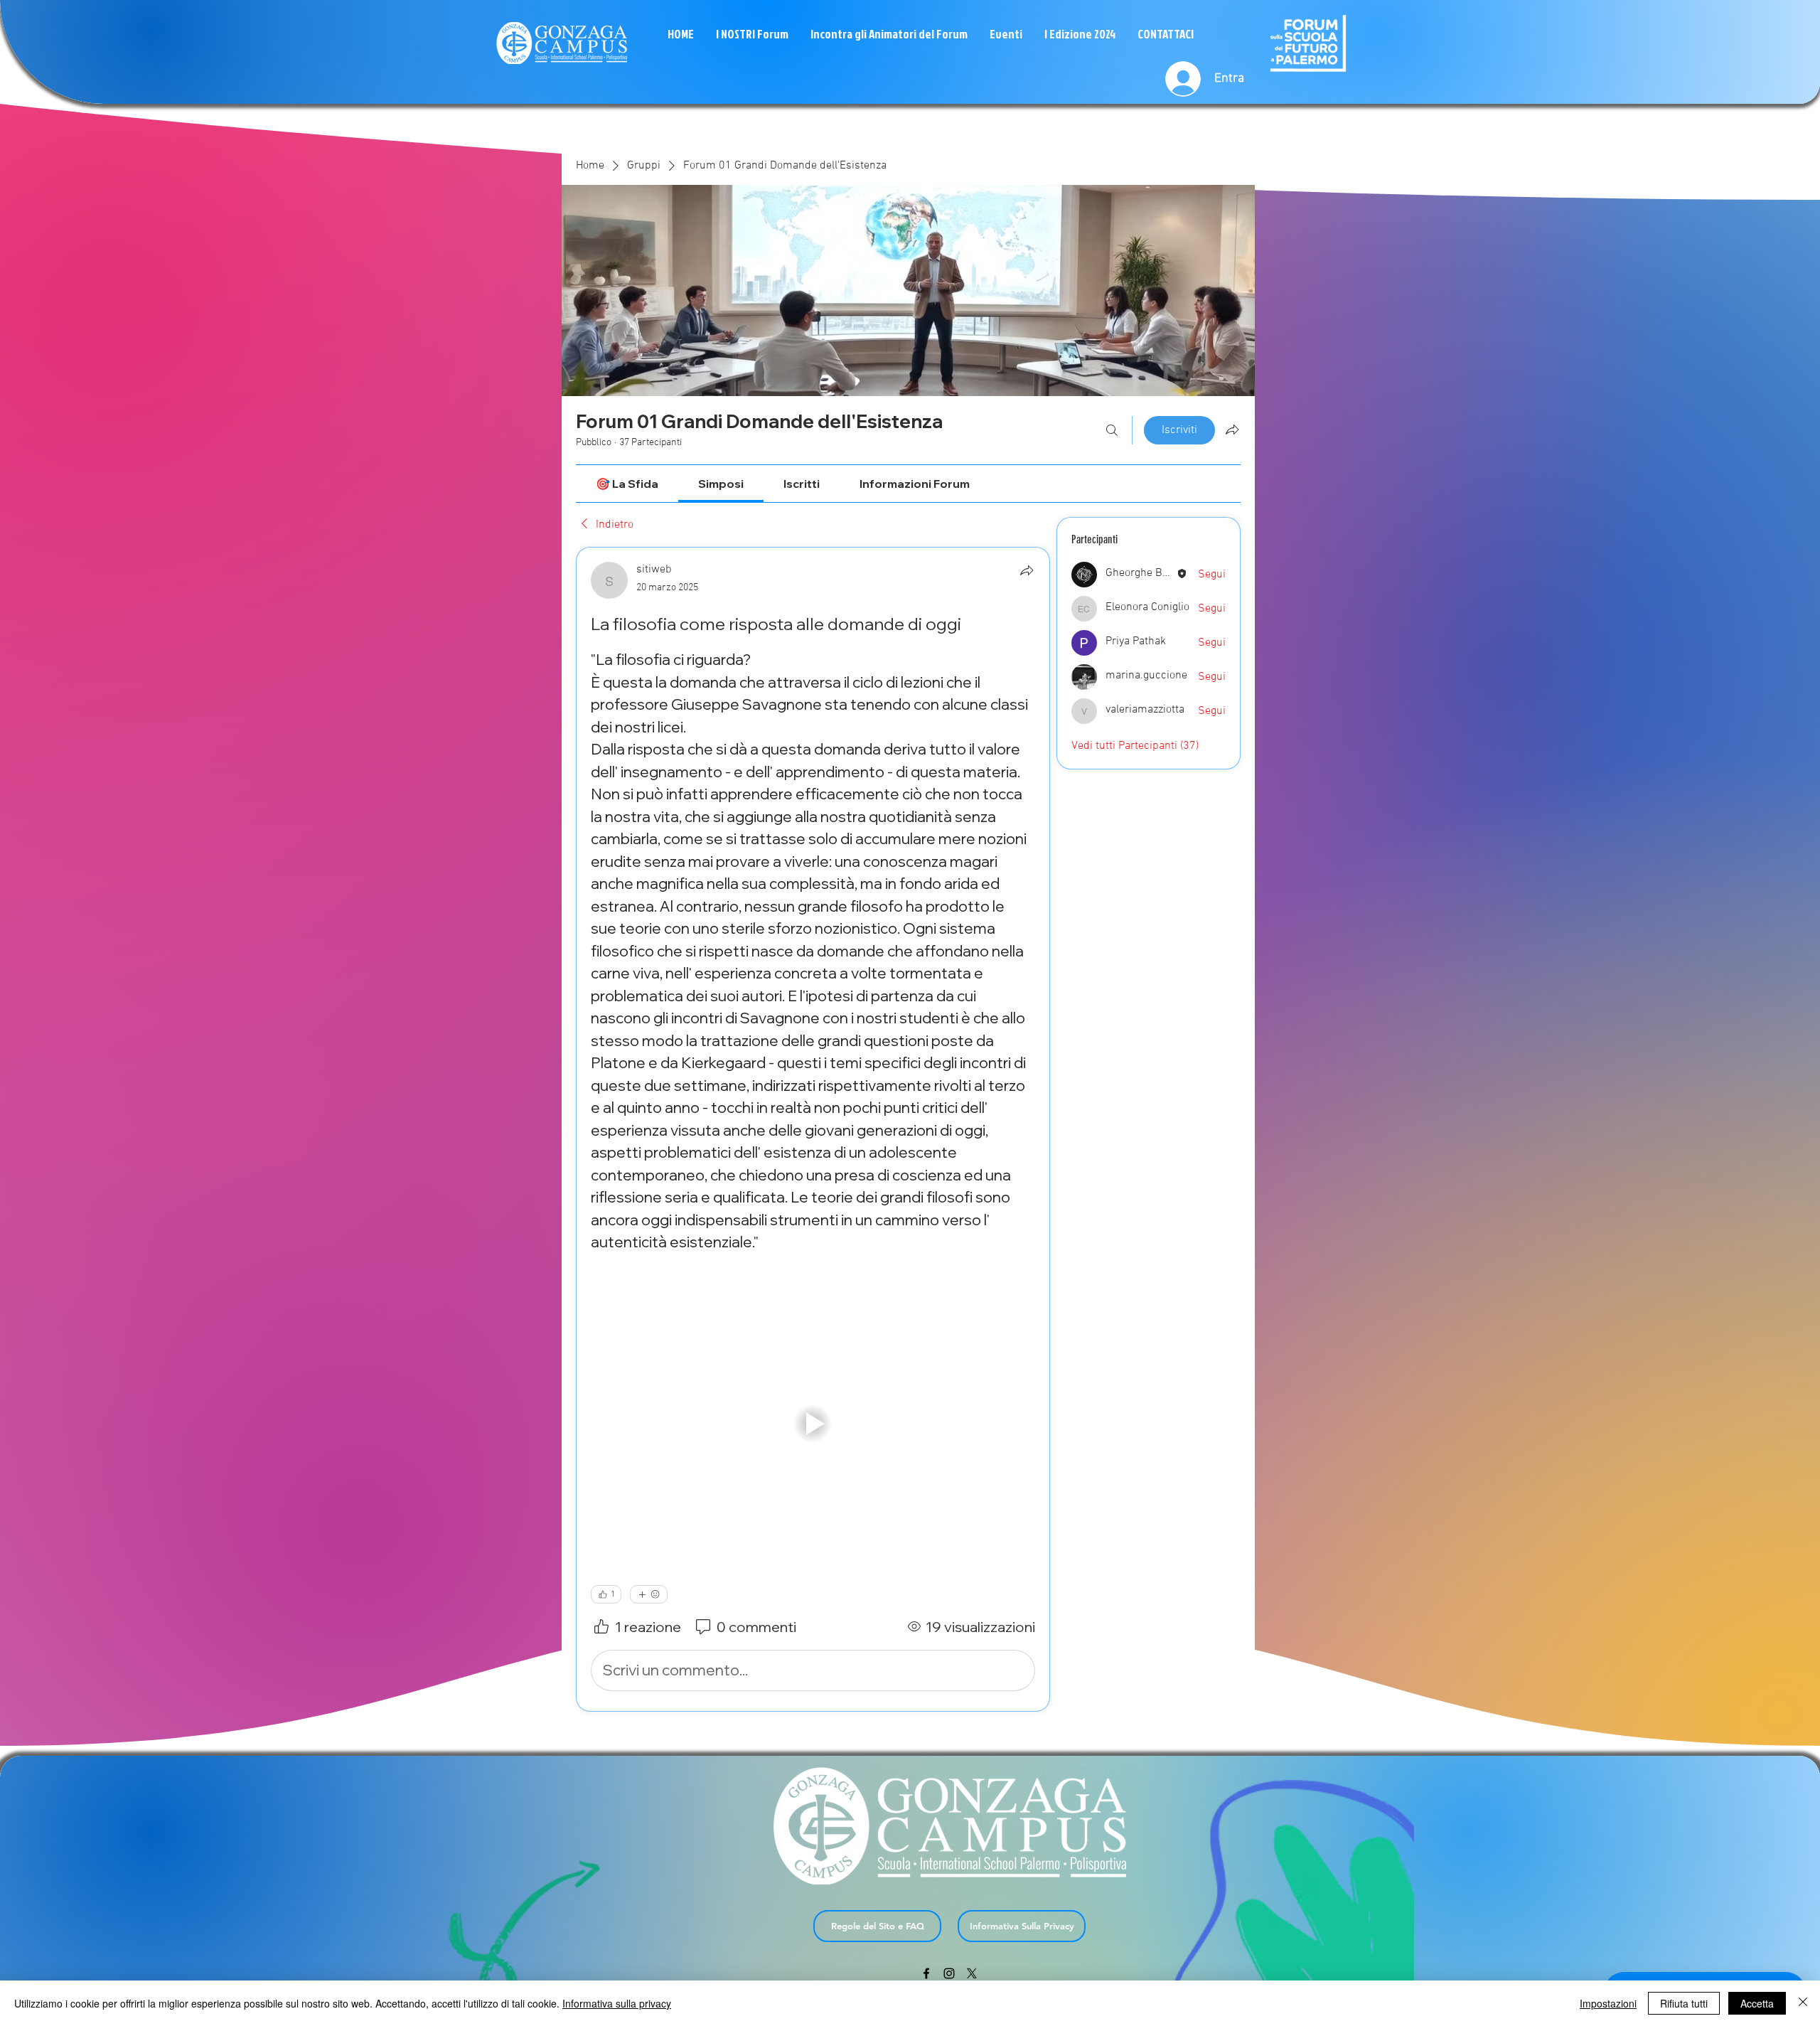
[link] (627, 484)
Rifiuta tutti (1684, 2003)
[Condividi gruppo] (1232, 430)
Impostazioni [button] (1608, 2003)
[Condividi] (1027, 570)
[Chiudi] (1803, 2003)
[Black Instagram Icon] (949, 1973)
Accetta (1757, 2003)
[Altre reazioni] (649, 1594)
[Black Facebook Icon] (926, 1973)
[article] (813, 1129)
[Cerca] (1112, 430)
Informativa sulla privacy (617, 2003)
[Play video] (813, 1423)
